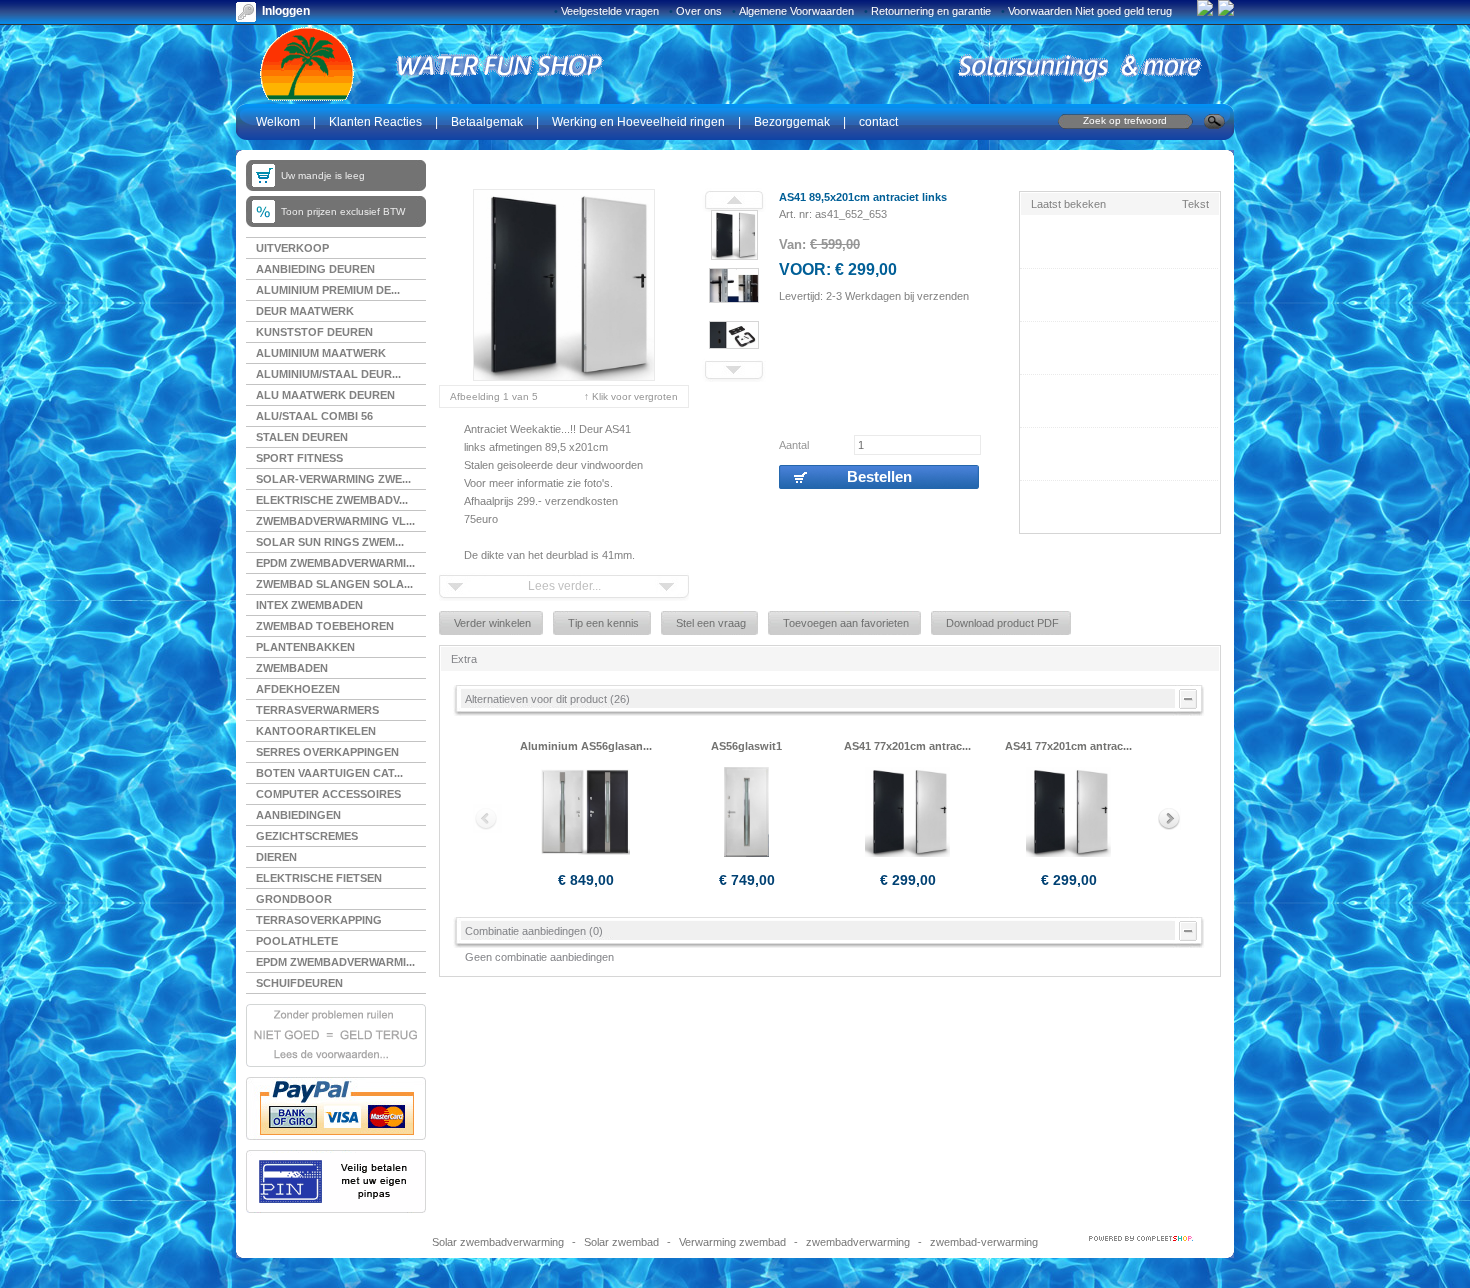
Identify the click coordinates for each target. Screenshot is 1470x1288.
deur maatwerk (305, 311)
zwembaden (292, 668)
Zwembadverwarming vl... (335, 521)
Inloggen (286, 11)
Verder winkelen (492, 623)
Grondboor (294, 899)
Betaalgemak (487, 122)
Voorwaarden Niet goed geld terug (1090, 11)
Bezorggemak (792, 122)
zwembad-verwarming (984, 1242)
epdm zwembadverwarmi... (335, 962)
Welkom (278, 122)
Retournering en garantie (931, 11)
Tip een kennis (603, 623)
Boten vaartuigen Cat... (329, 773)
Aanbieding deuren (315, 269)
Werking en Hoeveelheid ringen (638, 122)
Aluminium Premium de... (328, 290)
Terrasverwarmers (317, 710)
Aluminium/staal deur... (328, 374)
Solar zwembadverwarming (498, 1242)
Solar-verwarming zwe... (333, 479)
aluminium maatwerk (321, 353)
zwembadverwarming (858, 1242)
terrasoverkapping (319, 920)
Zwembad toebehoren (325, 626)
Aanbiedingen (298, 815)
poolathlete (297, 941)
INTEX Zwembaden (309, 605)
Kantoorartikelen (316, 731)
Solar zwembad (621, 1242)
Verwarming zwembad (732, 1242)
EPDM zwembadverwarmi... (335, 563)
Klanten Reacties (375, 122)
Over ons (699, 11)
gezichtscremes (307, 836)
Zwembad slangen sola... (334, 584)
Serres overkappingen (327, 752)
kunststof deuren (314, 332)
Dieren (276, 857)
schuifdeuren (299, 983)
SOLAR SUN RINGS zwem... (330, 542)
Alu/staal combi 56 (314, 416)
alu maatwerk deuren (325, 395)
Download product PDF (1002, 623)
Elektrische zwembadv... (332, 500)
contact (878, 122)
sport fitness (299, 458)
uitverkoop (292, 248)
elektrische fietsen (319, 878)
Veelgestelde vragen (610, 11)
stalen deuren (302, 437)
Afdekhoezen (298, 689)
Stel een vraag (711, 623)
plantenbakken (305, 647)
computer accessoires (328, 794)
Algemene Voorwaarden (796, 11)
